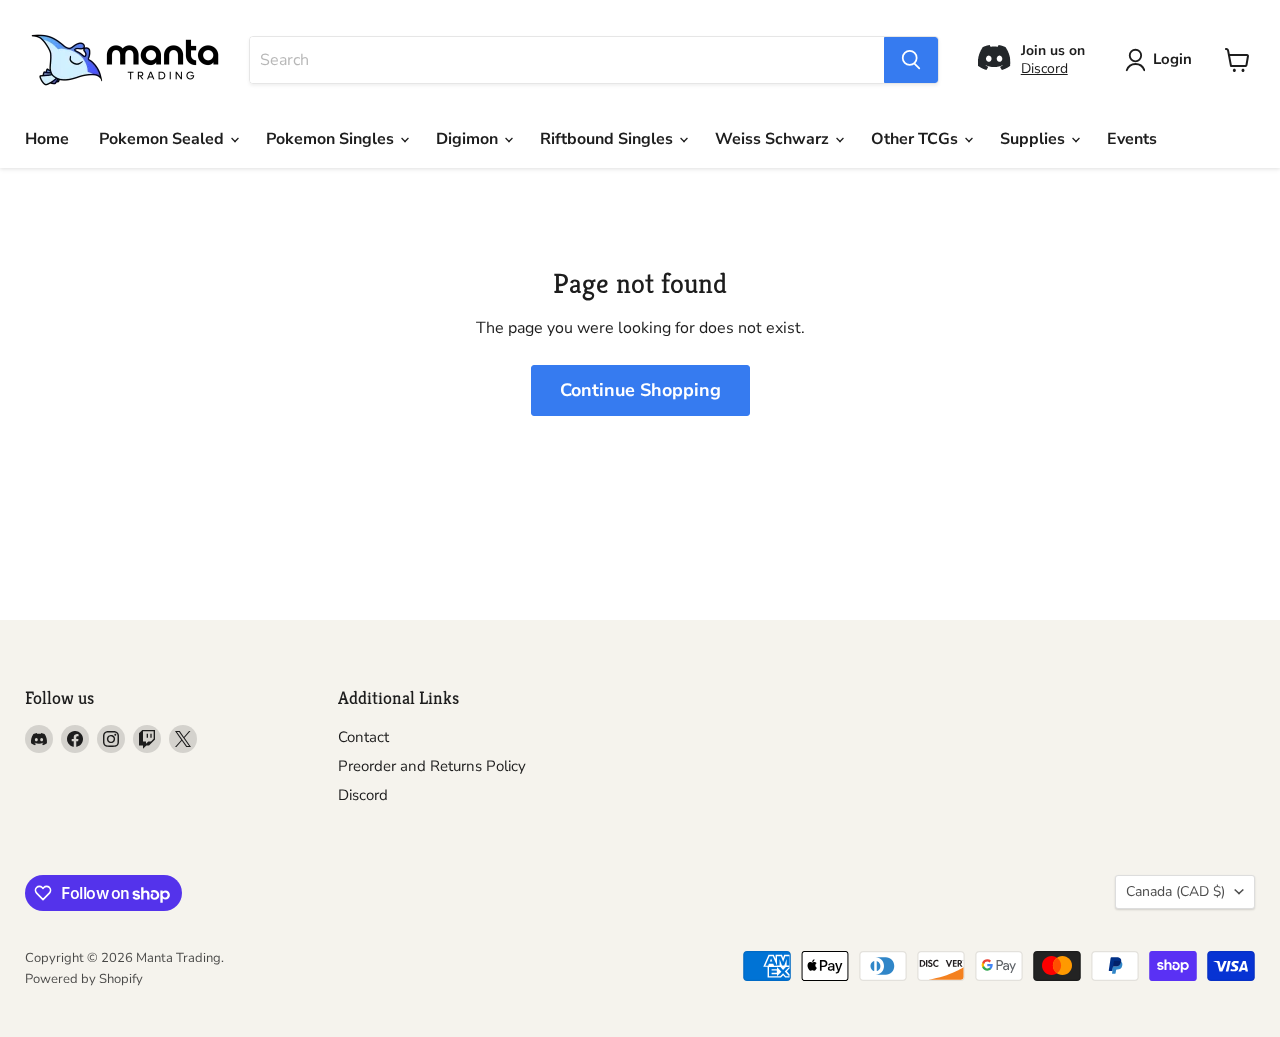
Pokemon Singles (332, 139)
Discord (1044, 68)
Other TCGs (916, 139)
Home (47, 139)
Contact (363, 737)
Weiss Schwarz (774, 139)
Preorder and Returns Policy (432, 766)
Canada (1175, 891)
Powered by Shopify (84, 979)
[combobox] (567, 60)
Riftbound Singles (608, 139)
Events (1132, 139)
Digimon (469, 139)
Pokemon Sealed (163, 139)
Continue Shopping (640, 390)
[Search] (911, 60)
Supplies (1034, 139)
